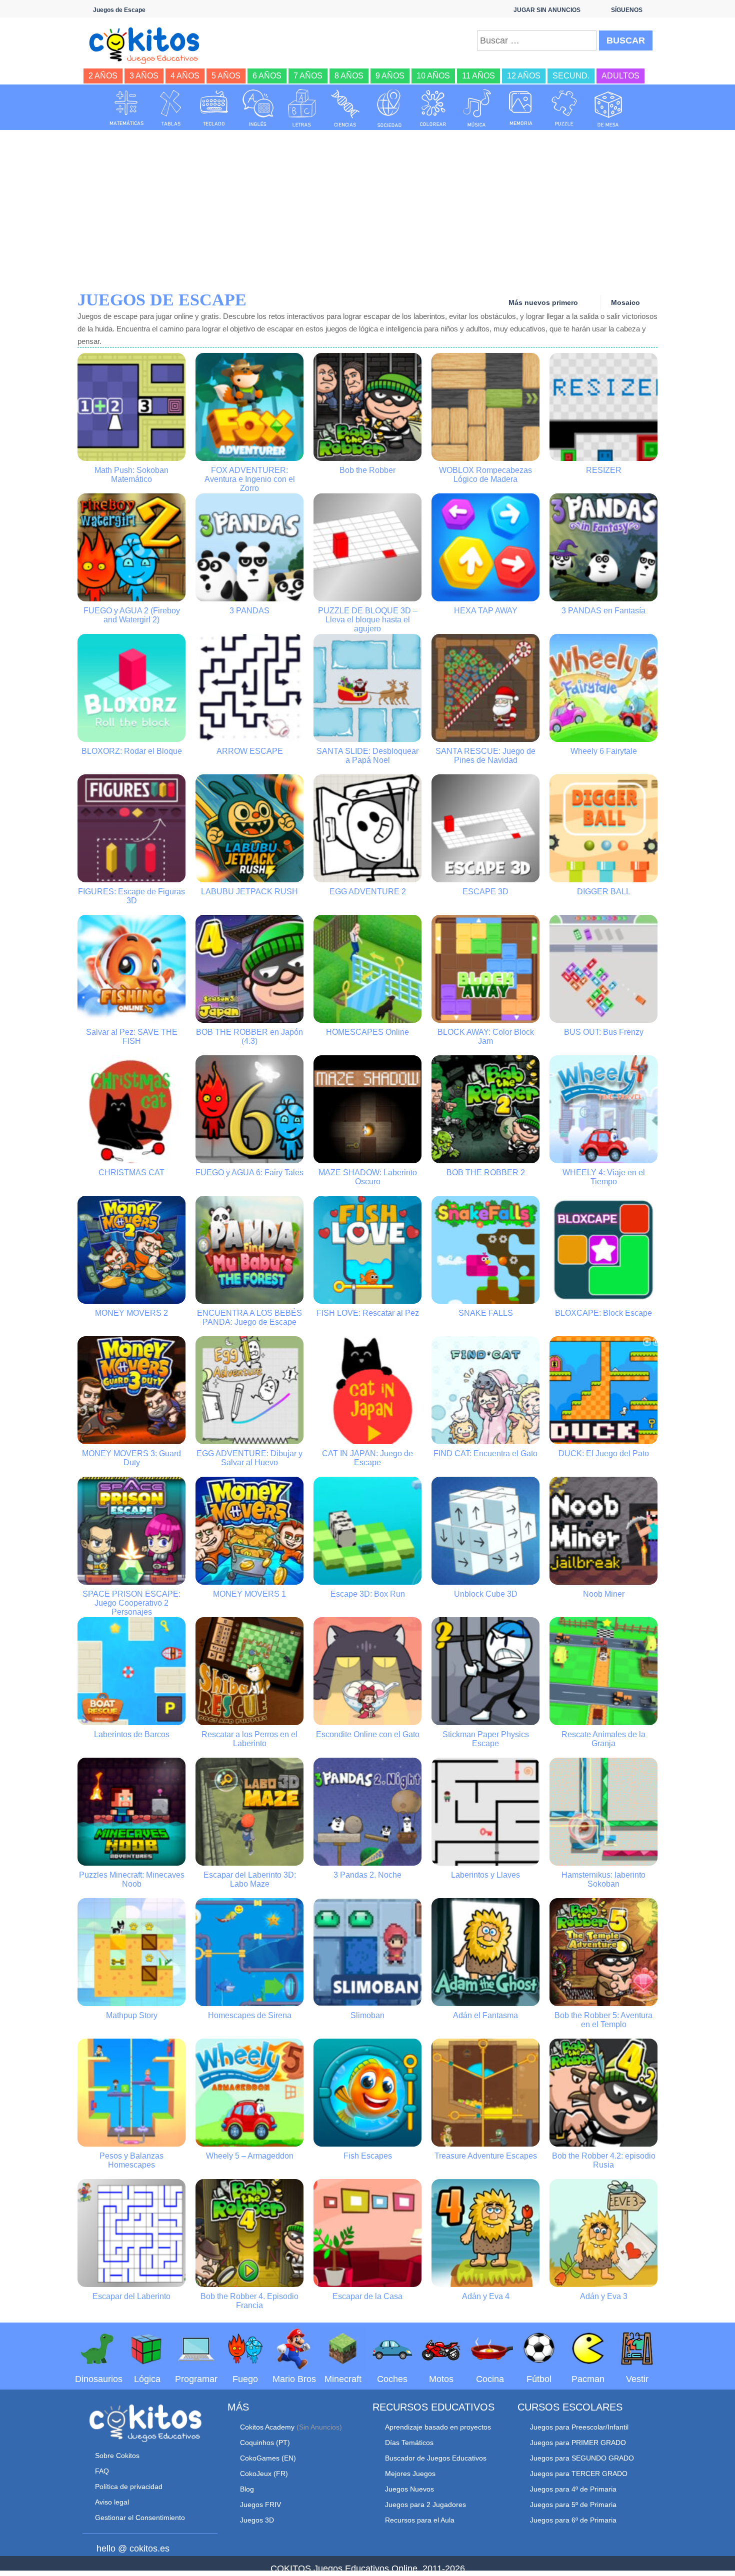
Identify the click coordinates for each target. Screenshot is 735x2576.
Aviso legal (112, 2502)
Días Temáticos (409, 2443)
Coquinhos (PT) (265, 2443)
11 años (478, 76)
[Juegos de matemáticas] (126, 108)
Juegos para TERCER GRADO (579, 2474)
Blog (247, 2489)
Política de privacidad (129, 2487)
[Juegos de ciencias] (345, 108)
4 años (185, 76)
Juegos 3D (257, 2520)
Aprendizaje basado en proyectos (438, 2427)
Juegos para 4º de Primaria (573, 2489)
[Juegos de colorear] (433, 108)
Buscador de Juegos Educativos (436, 2458)
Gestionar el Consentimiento (140, 2518)
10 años (433, 76)
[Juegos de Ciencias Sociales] (389, 108)
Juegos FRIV (260, 2505)
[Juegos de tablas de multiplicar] (170, 108)
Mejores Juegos (410, 2474)
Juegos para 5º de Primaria (573, 2505)
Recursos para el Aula (420, 2520)
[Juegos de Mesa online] (608, 108)
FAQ (102, 2471)
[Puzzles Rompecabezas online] (564, 108)
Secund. (571, 76)
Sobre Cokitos (117, 2456)
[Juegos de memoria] (521, 108)
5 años (226, 76)
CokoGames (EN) (268, 2458)
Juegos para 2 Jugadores (425, 2505)
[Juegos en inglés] (258, 108)
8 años (349, 76)
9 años (390, 76)
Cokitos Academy (267, 2427)
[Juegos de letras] (302, 108)
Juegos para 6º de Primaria (573, 2520)
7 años (308, 76)
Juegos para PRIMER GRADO (578, 2443)
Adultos (620, 76)
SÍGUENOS (627, 10)
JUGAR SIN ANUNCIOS (547, 10)
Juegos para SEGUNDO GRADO (582, 2458)
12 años (524, 76)
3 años (144, 76)
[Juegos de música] (477, 108)
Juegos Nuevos (409, 2489)
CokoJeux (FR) (264, 2474)
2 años (103, 76)
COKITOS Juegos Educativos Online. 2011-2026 (368, 2569)
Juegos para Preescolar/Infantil (579, 2427)
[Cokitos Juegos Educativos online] (149, 44)
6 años (267, 76)
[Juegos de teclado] (214, 108)
